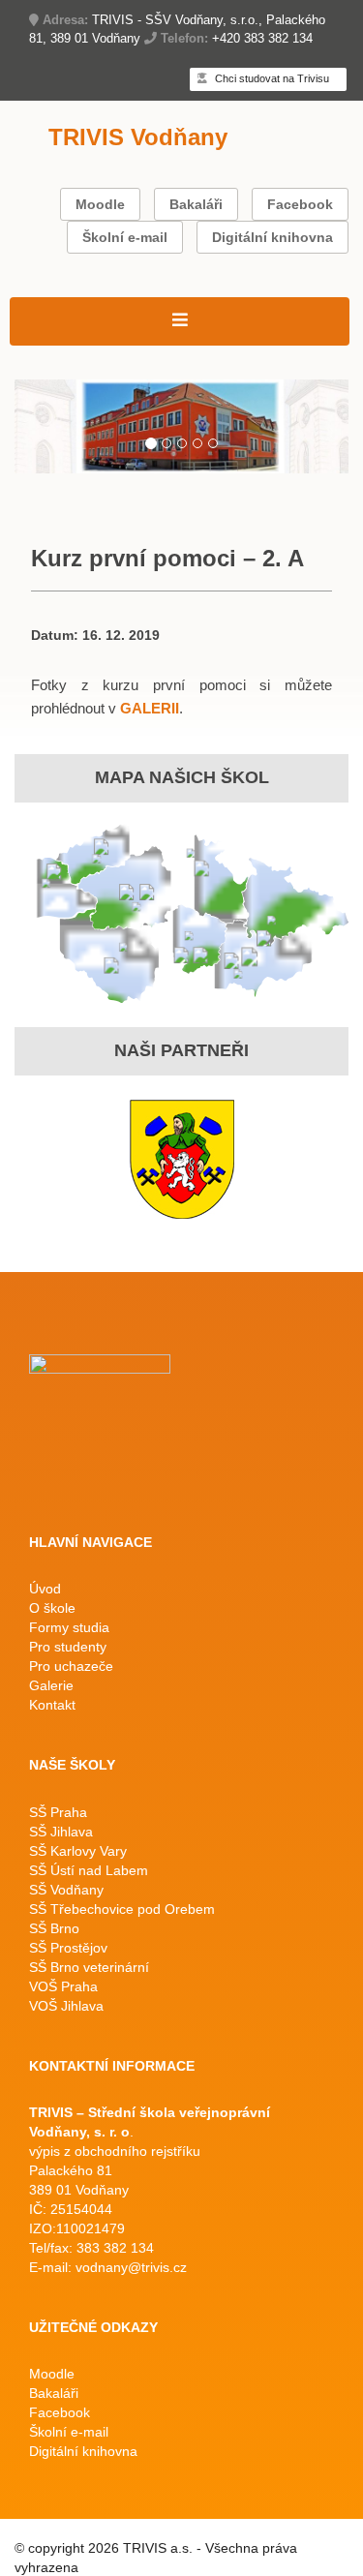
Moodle (100, 204)
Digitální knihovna (272, 237)
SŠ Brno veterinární (89, 1967)
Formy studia (69, 1627)
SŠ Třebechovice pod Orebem (122, 1909)
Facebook (300, 204)
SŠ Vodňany (66, 1890)
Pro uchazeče (71, 1666)
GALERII (150, 708)
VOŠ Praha (63, 1986)
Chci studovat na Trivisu (271, 78)
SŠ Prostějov (68, 1948)
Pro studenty (68, 1647)
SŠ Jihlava (61, 1832)
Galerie (51, 1685)
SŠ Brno (54, 1928)
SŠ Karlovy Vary (78, 1851)
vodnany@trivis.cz (131, 2267)
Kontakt (52, 1705)
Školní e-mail (125, 237)
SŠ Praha (58, 1812)
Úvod (45, 1589)
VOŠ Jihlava (66, 2006)
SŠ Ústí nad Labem (89, 1870)
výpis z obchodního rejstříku (115, 2151)
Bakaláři (196, 204)
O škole (52, 1608)
